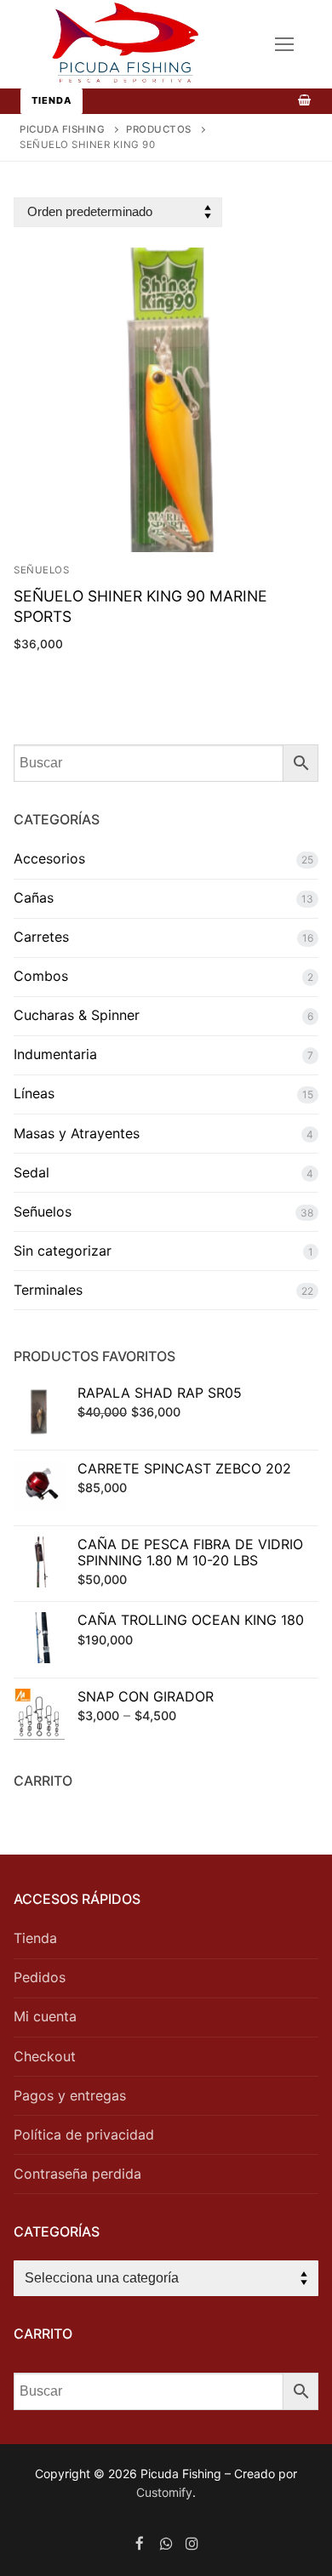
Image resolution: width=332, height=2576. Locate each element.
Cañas (34, 898)
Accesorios (49, 858)
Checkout (45, 2056)
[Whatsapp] (166, 2543)
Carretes (41, 937)
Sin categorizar (63, 1251)
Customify (164, 2492)
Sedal (31, 1172)
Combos (41, 976)
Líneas (34, 1093)
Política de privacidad (84, 2134)
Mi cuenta (45, 2016)
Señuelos (43, 1211)
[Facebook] (140, 2543)
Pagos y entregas (70, 2095)
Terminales (48, 1290)
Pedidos (40, 1977)
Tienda (52, 100)
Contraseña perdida (77, 2174)
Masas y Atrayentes (77, 1133)
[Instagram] (192, 2543)
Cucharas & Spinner (77, 1015)
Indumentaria (55, 1054)
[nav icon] (284, 44)
